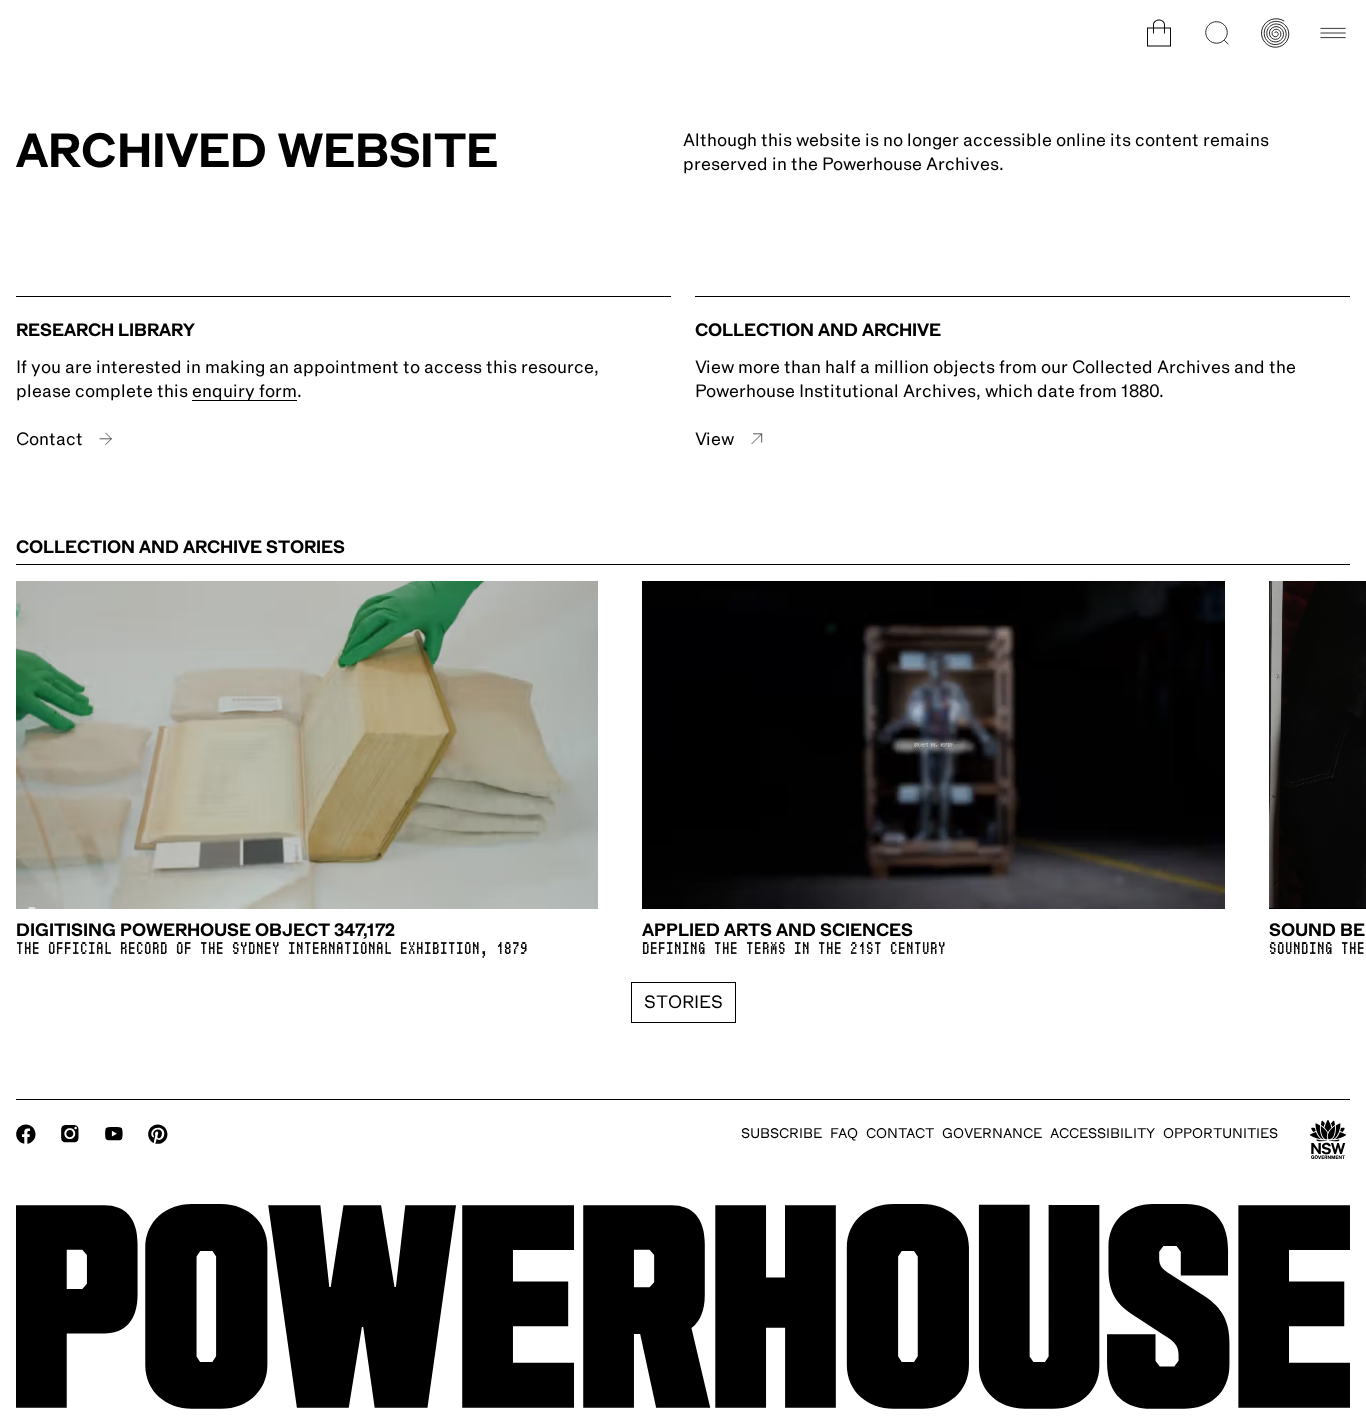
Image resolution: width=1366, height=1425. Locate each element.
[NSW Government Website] (1328, 1140)
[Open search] (1217, 33)
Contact (49, 439)
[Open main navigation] (1333, 33)
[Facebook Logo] (26, 1134)
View (714, 439)
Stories (683, 1002)
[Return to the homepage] (683, 1306)
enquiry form (244, 391)
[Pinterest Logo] (158, 1134)
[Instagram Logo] (70, 1134)
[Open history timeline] (1275, 33)
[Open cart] (1159, 33)
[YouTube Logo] (114, 1134)
